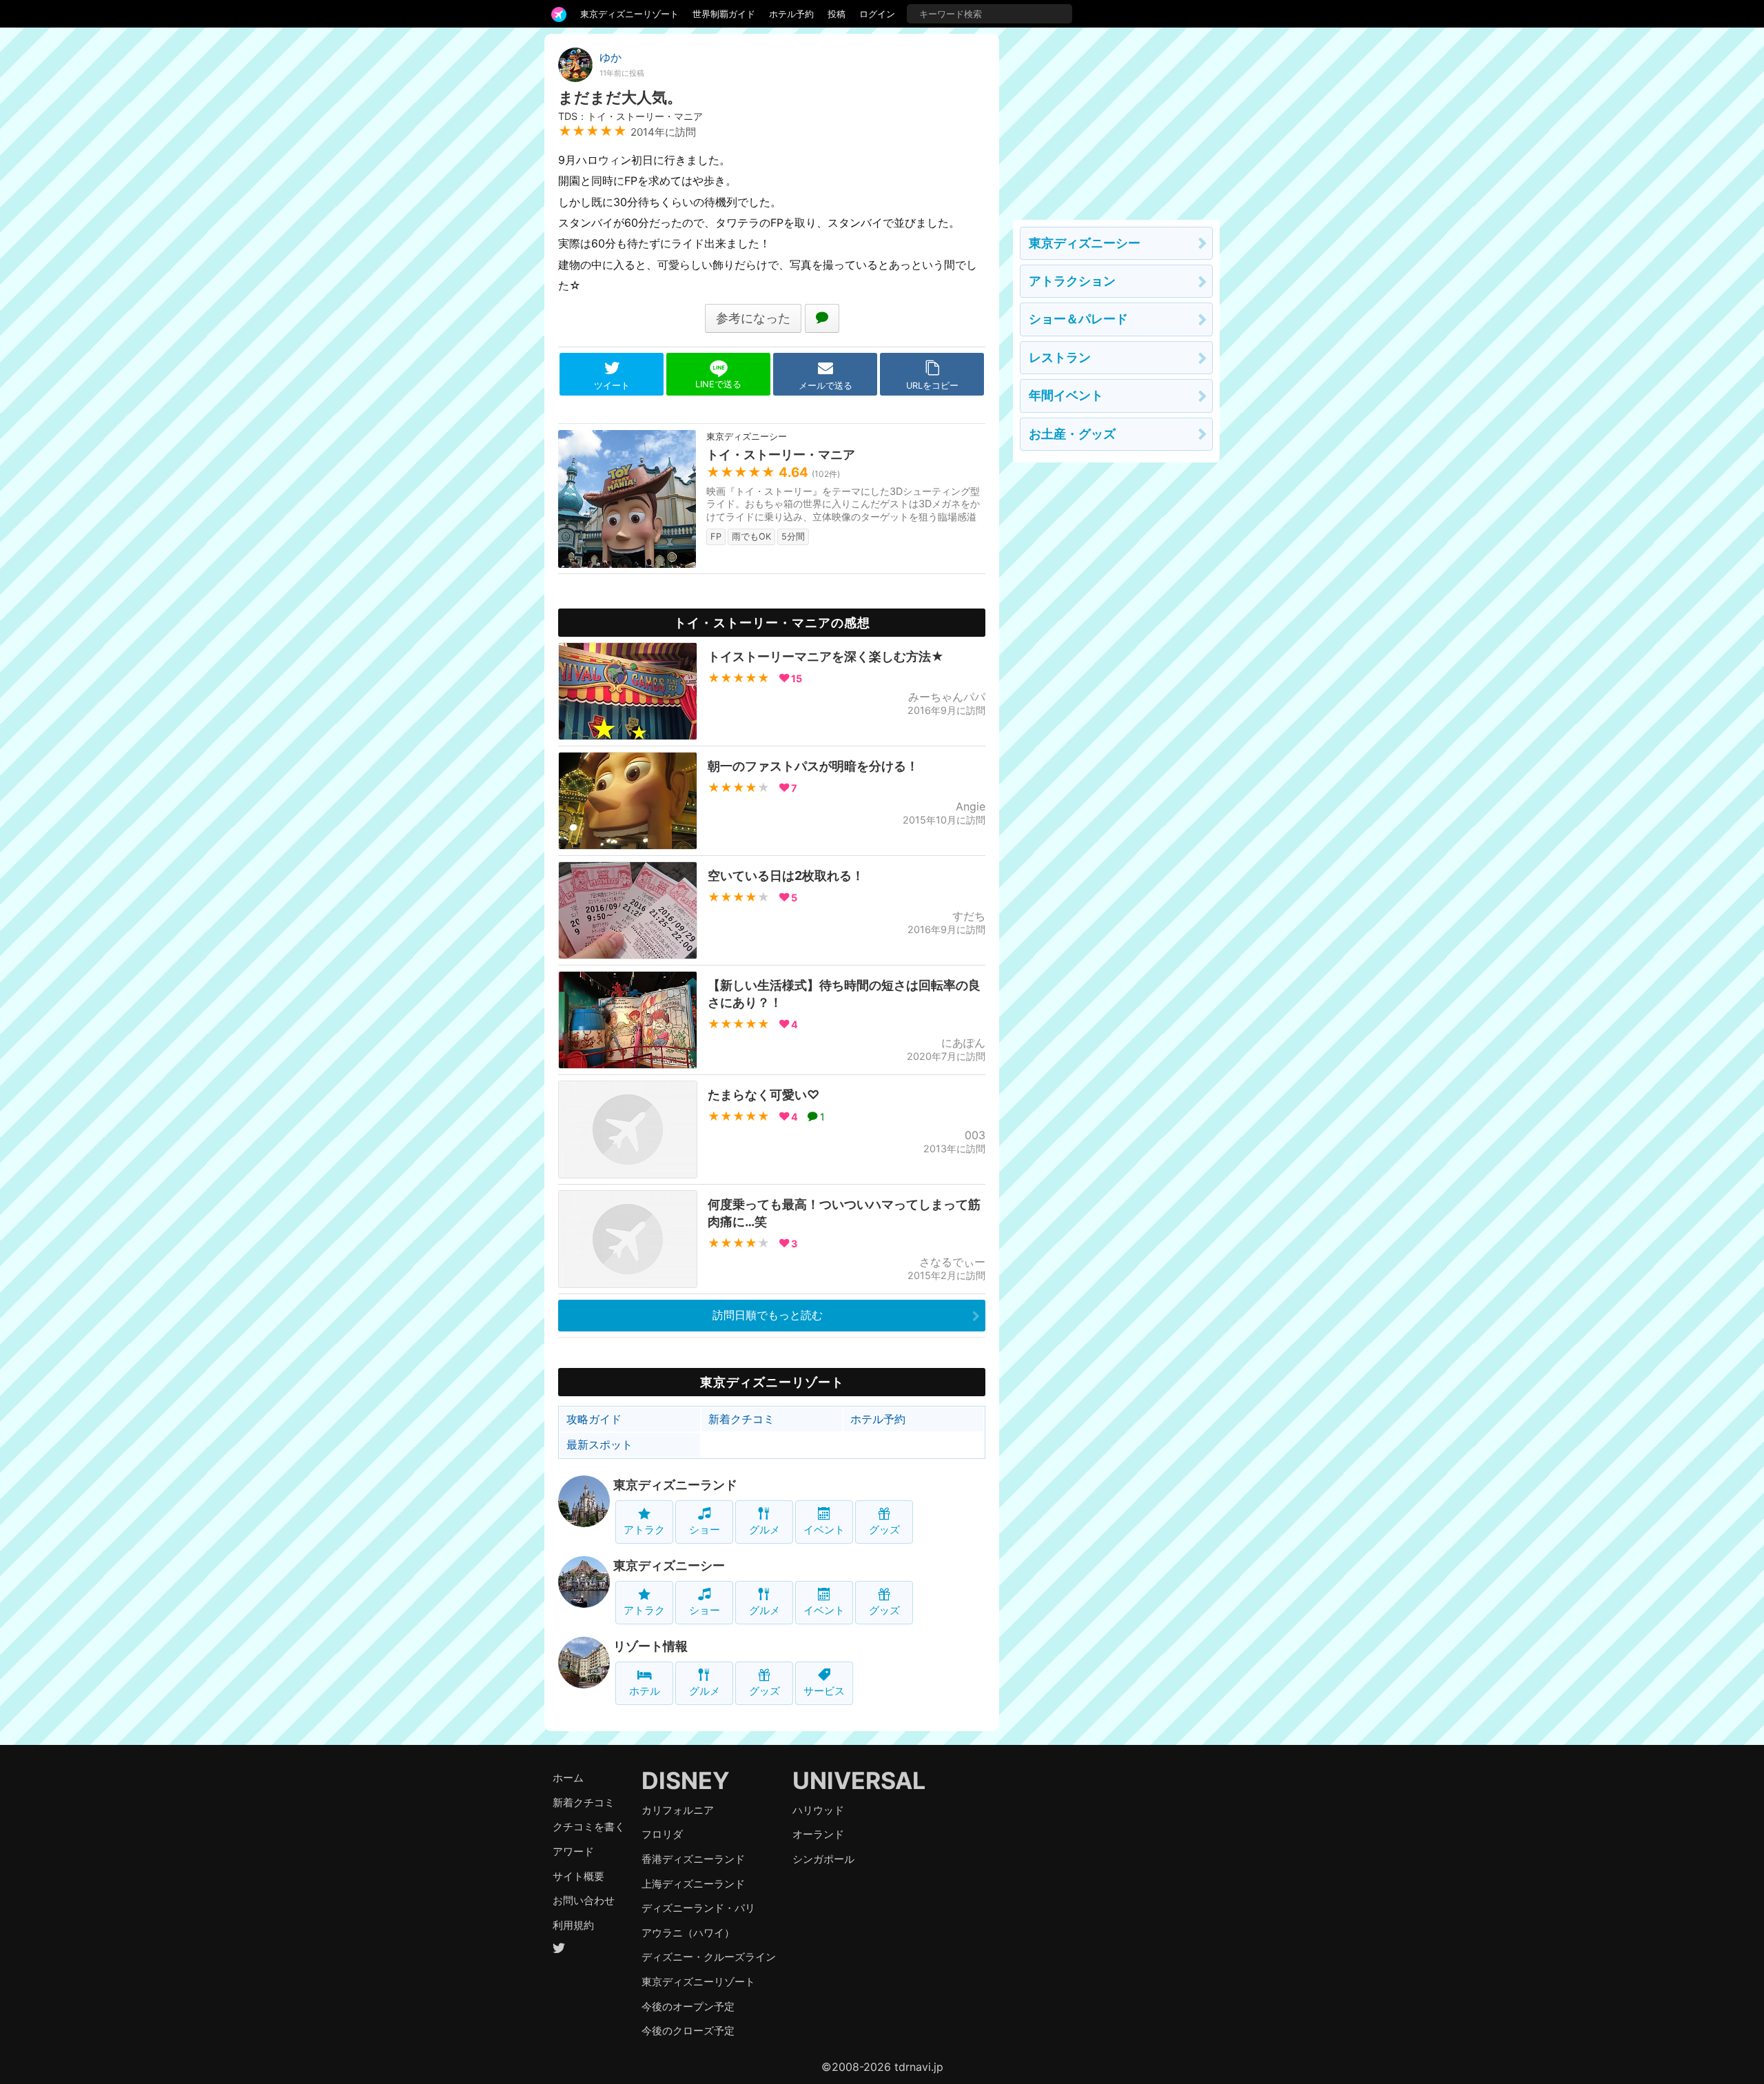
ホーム (568, 1778)
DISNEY (686, 1780)
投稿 (837, 14)
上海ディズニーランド (693, 1884)
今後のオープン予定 (688, 2006)
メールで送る (825, 386)
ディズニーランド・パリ (698, 1908)
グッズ (884, 1530)
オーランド (818, 1834)
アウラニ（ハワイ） (688, 1933)
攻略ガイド (594, 1419)
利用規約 (573, 1925)
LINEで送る (718, 384)
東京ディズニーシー (669, 1565)
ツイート (612, 386)
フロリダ (662, 1834)
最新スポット (599, 1444)
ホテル (645, 1691)
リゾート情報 (650, 1646)
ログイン (877, 14)
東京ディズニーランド (675, 1485)
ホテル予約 (791, 14)
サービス (824, 1691)
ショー (705, 1530)
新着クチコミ (741, 1419)
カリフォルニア (678, 1810)
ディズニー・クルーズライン (709, 1957)
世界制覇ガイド (724, 14)
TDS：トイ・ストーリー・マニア (630, 116)
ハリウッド (818, 1810)
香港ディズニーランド (693, 1859)
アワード (573, 1851)
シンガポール (823, 1859)
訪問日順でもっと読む (768, 1315)
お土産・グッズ (1072, 434)
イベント (824, 1530)
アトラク (644, 1530)
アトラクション (1072, 281)
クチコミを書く (589, 1827)
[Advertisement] (1116, 120)
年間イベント (1066, 395)
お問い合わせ (584, 1900)
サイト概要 (578, 1876)
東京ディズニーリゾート (629, 14)
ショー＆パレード (1078, 319)
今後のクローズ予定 (688, 2031)
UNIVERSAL (859, 1780)
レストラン (1060, 357)
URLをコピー (932, 386)
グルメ (765, 1530)
